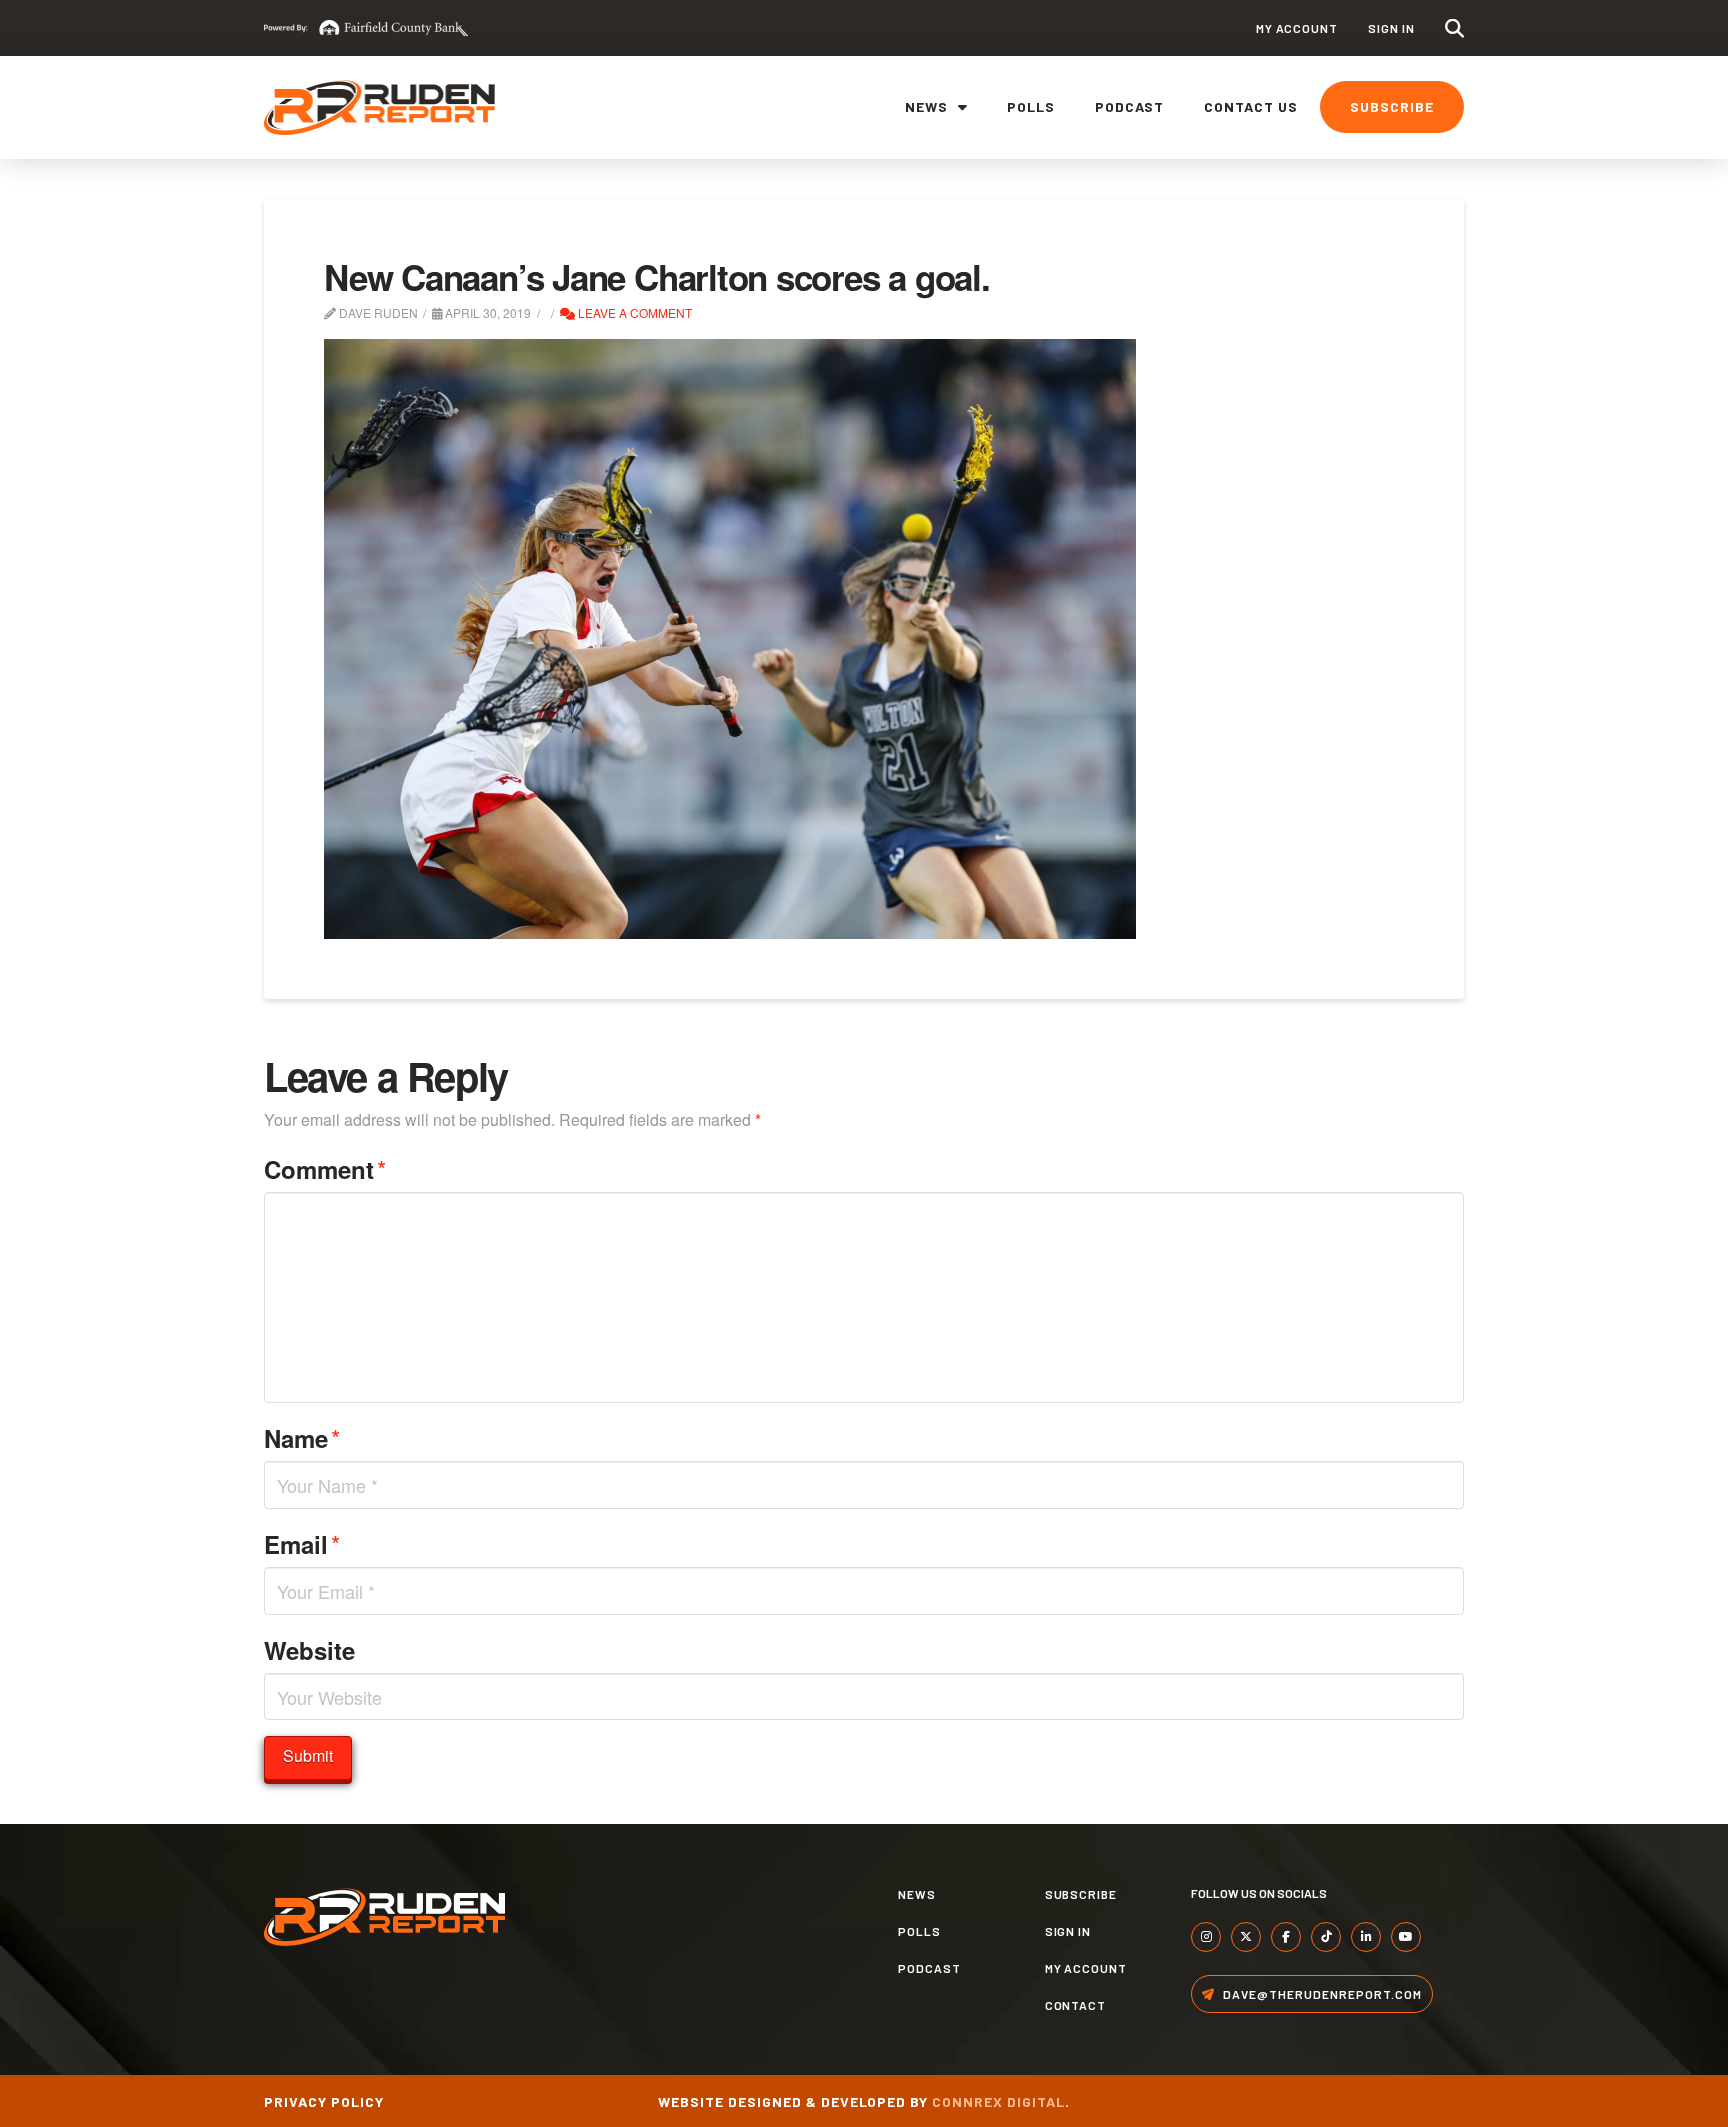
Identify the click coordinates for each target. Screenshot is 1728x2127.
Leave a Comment (633, 312)
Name (302, 1437)
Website (309, 1650)
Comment (325, 1168)
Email (302, 1543)
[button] (1454, 28)
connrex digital (998, 2101)
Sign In (1391, 28)
